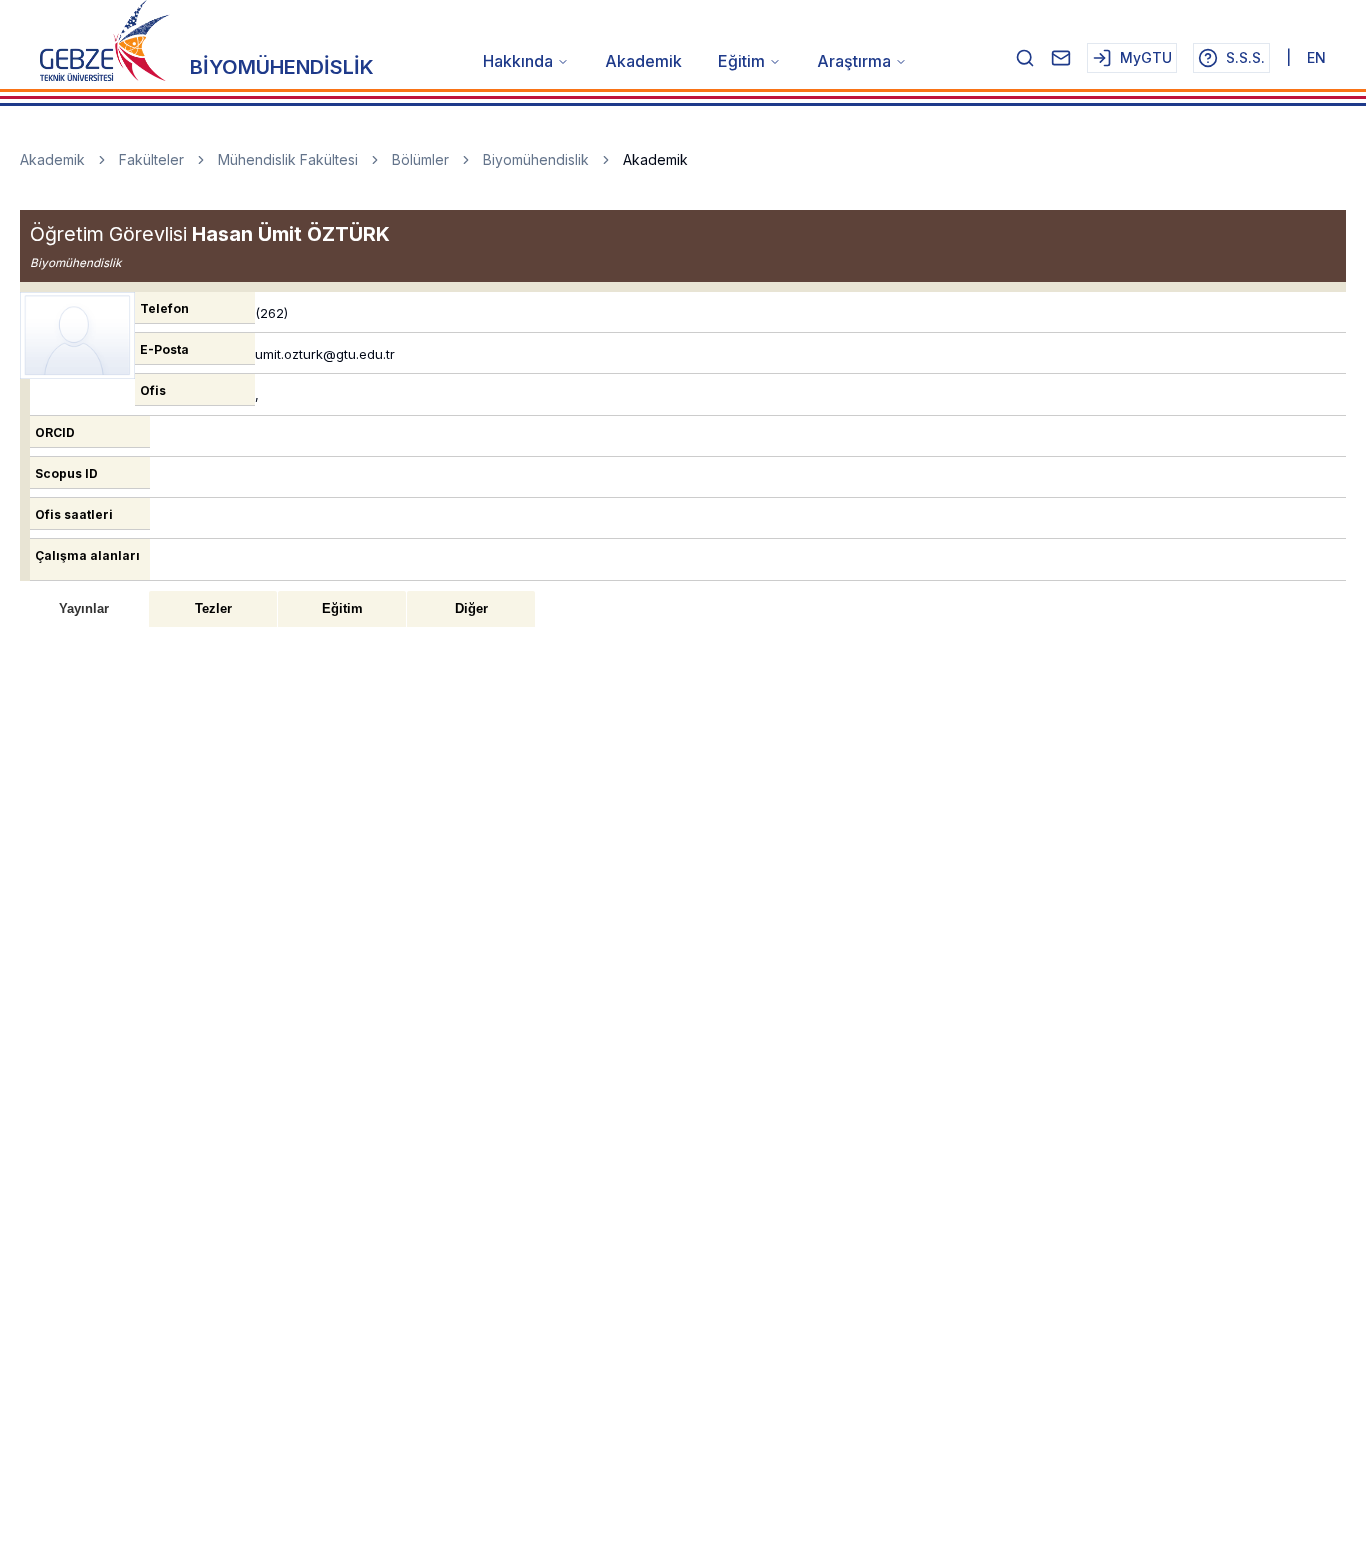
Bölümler (420, 159)
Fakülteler (151, 159)
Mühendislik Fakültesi (288, 159)
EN (1316, 57)
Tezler (213, 608)
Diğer (471, 608)
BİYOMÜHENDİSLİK (282, 67)
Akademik (643, 61)
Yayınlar (84, 608)
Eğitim (741, 61)
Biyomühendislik (536, 159)
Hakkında (518, 61)
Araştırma (854, 61)
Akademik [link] (655, 159)
